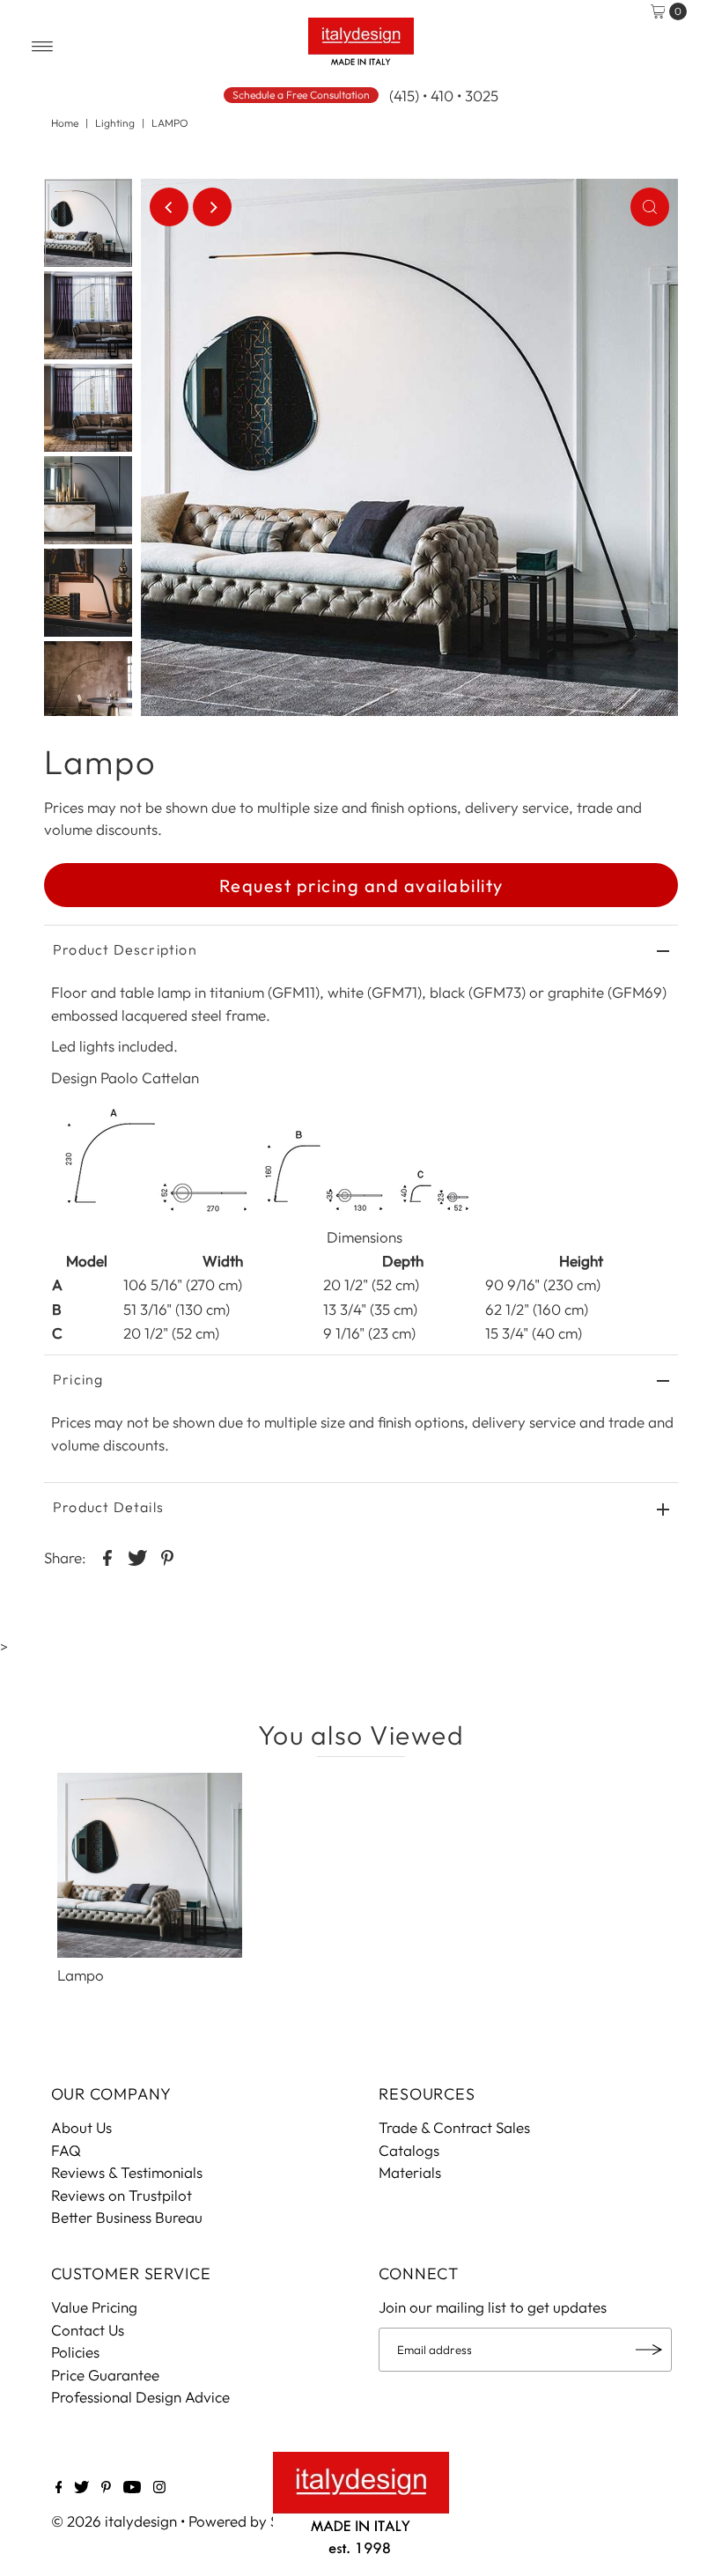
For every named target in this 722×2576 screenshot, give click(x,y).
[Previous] (169, 207)
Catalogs (409, 2150)
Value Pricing (94, 2307)
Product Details (108, 1507)
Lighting (115, 123)
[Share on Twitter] (137, 1556)
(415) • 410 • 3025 (444, 96)
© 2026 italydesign (114, 2521)
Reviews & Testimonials (127, 2172)
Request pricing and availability (361, 886)
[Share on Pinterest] (167, 1556)
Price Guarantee (105, 2375)
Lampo (81, 1975)
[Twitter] (81, 2488)
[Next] (212, 207)
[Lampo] (150, 1865)
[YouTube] (132, 2488)
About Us (81, 2127)
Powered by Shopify (255, 2521)
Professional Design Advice (140, 2397)
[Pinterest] (106, 2488)
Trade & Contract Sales (454, 2127)
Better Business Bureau (127, 2217)
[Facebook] (59, 2488)
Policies (75, 2352)
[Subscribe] (650, 2350)
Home (65, 123)
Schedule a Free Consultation (301, 95)
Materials (410, 2172)
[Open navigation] (43, 47)
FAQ (66, 2150)
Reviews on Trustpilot (122, 2195)
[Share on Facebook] (107, 1556)
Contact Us (88, 2330)
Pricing (78, 1379)
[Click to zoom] (650, 207)
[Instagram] (159, 2488)
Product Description (125, 949)
